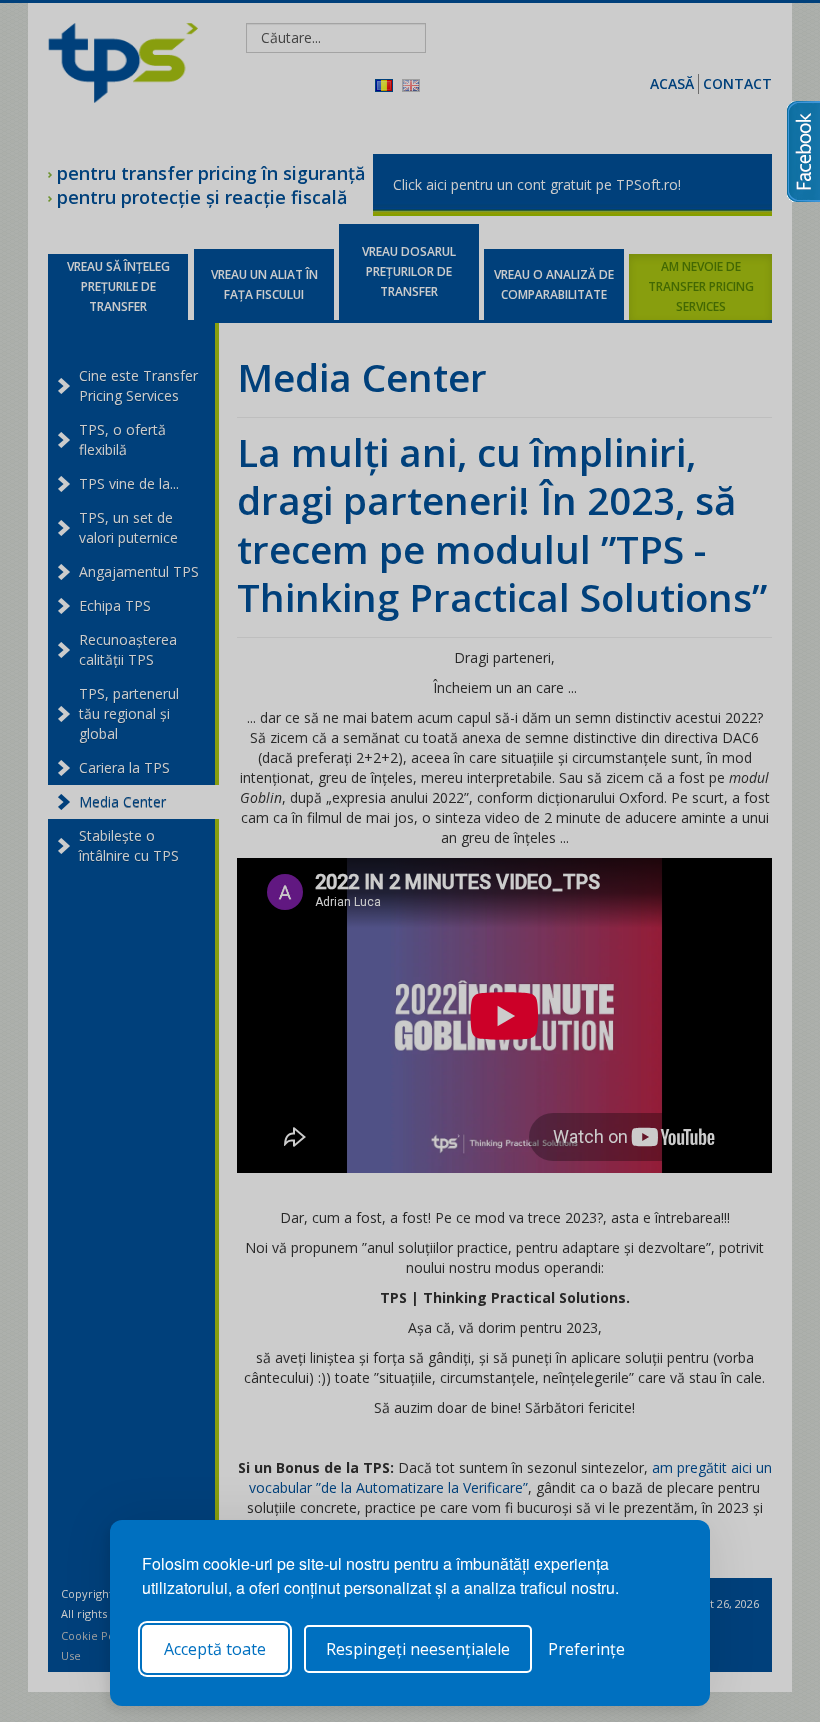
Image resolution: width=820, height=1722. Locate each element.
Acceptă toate (215, 1649)
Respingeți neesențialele (418, 1649)
